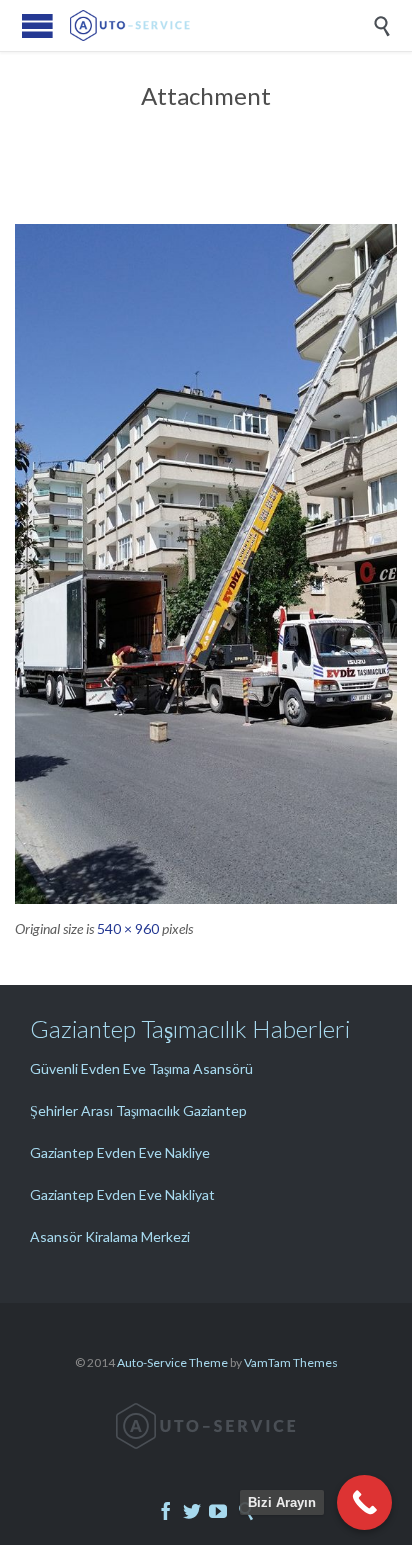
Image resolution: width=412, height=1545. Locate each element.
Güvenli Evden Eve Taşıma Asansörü (141, 1068)
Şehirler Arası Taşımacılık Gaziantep (138, 1110)
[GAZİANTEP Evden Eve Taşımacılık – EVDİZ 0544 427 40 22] (221, 25)
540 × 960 (128, 928)
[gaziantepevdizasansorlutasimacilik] (206, 563)
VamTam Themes (291, 1362)
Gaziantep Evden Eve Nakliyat (122, 1194)
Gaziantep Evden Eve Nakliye (120, 1152)
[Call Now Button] (364, 1502)
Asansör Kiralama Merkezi (110, 1236)
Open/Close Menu (37, 25)
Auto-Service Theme (172, 1362)
